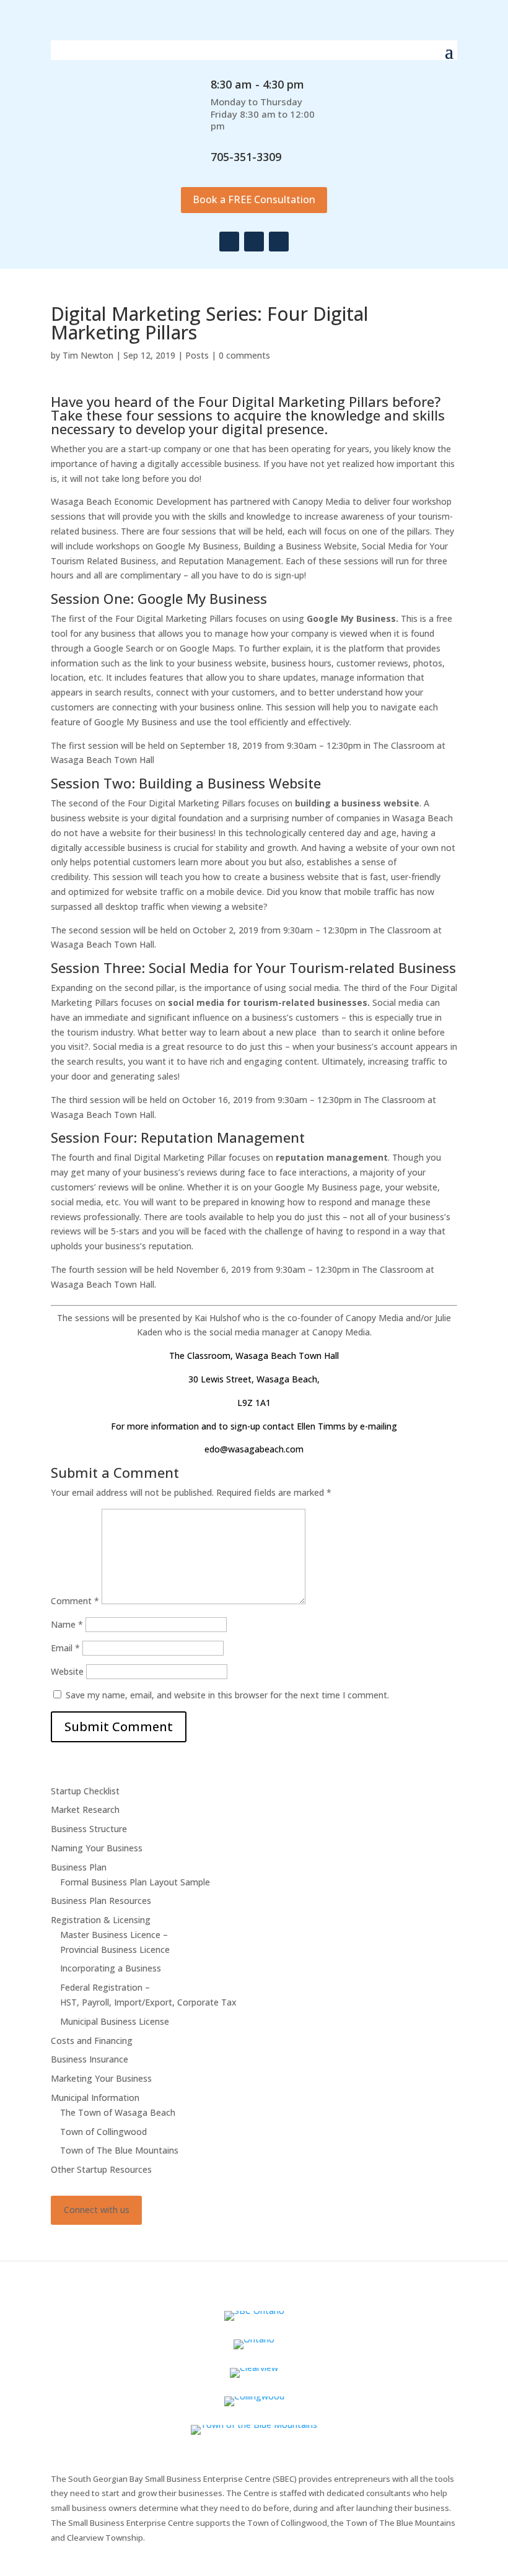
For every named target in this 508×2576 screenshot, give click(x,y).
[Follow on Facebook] (229, 242)
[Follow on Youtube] (279, 242)
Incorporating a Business (111, 1968)
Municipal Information (95, 2098)
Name (67, 1624)
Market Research (85, 1810)
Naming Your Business (97, 1848)
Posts (197, 355)
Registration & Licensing (101, 1920)
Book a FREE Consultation (254, 199)
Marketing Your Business (101, 2078)
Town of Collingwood (103, 2132)
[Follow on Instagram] (254, 242)
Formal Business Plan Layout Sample (135, 1882)
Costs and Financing (92, 2041)
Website (67, 1671)
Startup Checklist (85, 1791)
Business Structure (89, 1829)
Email (65, 1648)
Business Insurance (90, 2059)
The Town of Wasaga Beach (118, 2112)
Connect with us (97, 2210)
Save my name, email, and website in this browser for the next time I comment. (227, 1695)
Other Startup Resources (101, 2169)
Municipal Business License (115, 2021)
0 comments (244, 355)
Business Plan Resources (101, 1901)
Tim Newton (88, 355)
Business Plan (79, 1867)
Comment (75, 1601)
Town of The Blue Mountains (119, 2150)
